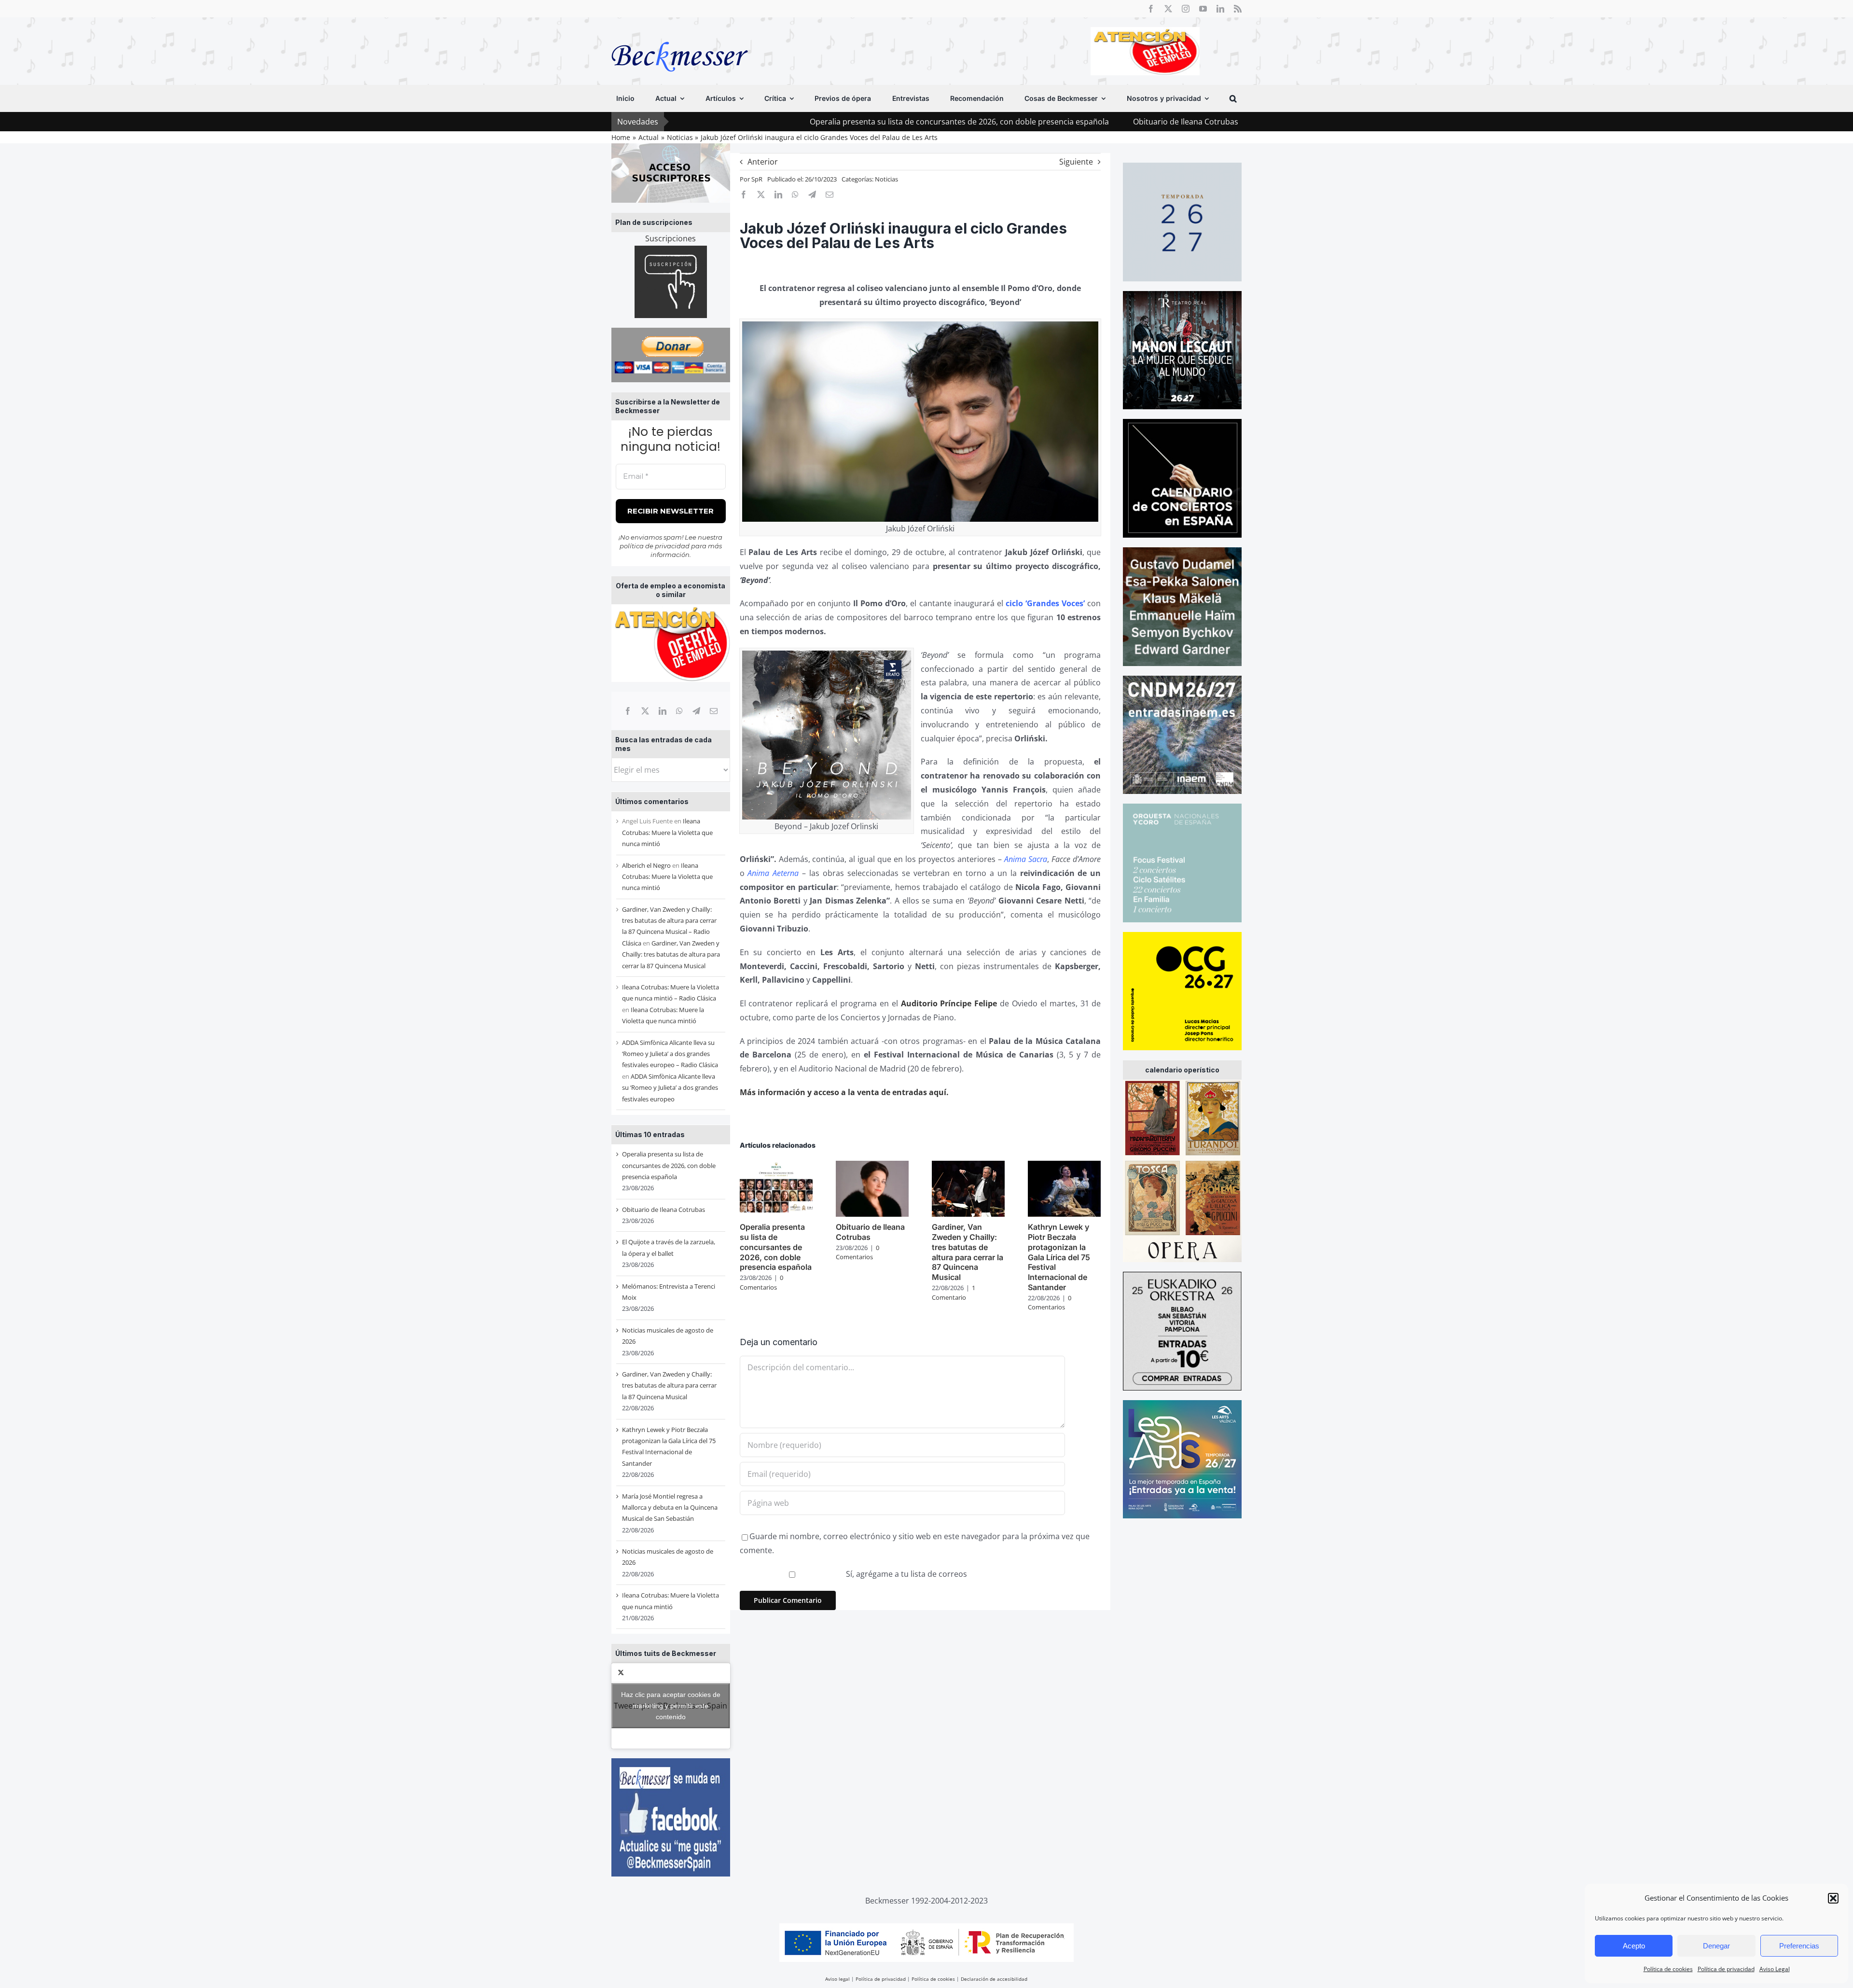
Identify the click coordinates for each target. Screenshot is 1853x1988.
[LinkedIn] (663, 711)
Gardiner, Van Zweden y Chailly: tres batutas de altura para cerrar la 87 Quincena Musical (671, 954)
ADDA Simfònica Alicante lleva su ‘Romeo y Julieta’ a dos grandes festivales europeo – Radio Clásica (670, 1054)
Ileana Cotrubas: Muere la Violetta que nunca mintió (667, 832)
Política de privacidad (1726, 1969)
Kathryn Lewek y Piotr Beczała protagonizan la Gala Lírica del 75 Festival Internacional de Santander (1059, 1257)
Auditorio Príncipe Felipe (949, 1003)
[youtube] (1203, 9)
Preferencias (1799, 1946)
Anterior (763, 162)
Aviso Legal (1775, 1969)
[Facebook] (628, 711)
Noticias (886, 179)
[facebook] (1151, 9)
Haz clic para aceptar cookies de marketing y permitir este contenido (671, 1706)
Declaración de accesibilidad (994, 1979)
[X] (645, 711)
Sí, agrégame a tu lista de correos (906, 1574)
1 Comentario (954, 1293)
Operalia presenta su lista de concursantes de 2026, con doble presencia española (805, 122)
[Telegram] (696, 711)
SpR (757, 179)
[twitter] (1168, 9)
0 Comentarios (761, 1282)
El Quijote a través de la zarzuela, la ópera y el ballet (1202, 122)
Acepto (1634, 1946)
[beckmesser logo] (680, 35)
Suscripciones (671, 238)
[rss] (1238, 9)
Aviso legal (837, 1979)
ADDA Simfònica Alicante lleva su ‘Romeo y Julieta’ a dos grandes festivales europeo (670, 1088)
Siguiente (1076, 162)
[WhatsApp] (679, 711)
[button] (1833, 1898)
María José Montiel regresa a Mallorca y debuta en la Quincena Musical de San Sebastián (670, 1508)
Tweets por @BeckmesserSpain (671, 1706)
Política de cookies (1668, 1969)
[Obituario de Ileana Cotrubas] (872, 1166)
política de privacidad (655, 546)
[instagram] (1186, 9)
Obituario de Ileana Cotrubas (1031, 122)
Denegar (1716, 1946)
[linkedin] (1220, 9)
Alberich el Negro (646, 865)
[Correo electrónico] (714, 711)
